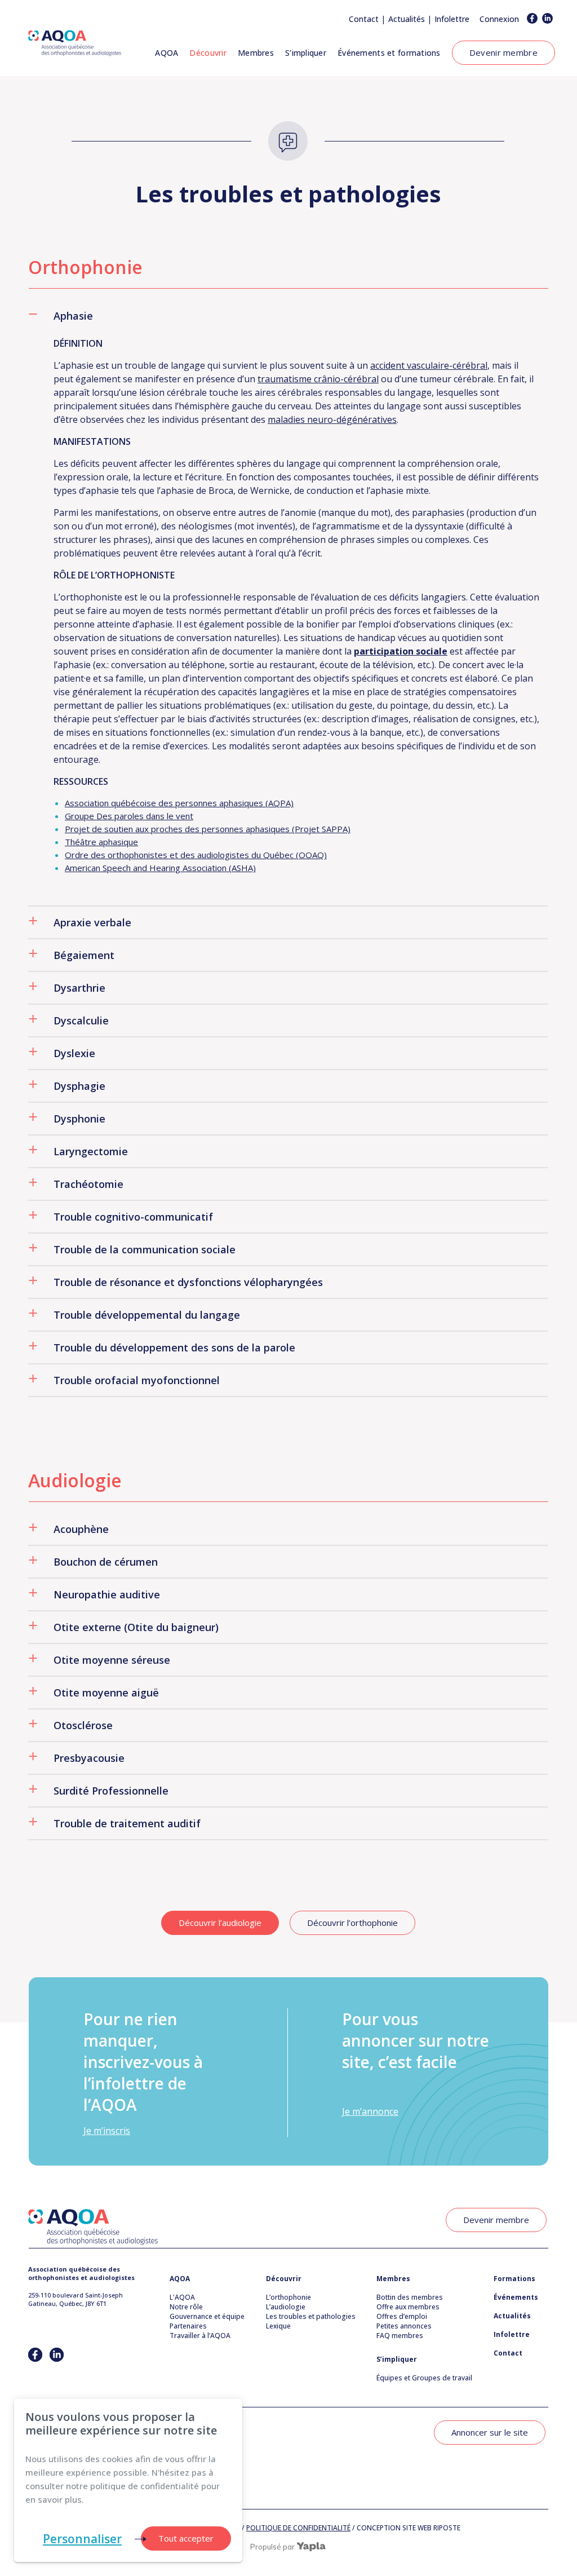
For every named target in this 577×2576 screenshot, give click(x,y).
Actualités (407, 19)
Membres (256, 53)
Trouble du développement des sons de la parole (174, 1347)
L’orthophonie (288, 2297)
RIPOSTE (447, 2528)
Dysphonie (79, 1119)
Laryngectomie (91, 1151)
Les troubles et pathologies (311, 2316)
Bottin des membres (410, 2297)
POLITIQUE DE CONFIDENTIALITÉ (298, 2528)
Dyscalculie (81, 1020)
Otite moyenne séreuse (112, 1660)
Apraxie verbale (92, 922)
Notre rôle (186, 2307)
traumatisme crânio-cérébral (318, 379)
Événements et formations (389, 53)
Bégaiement (84, 955)
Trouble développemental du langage (147, 1315)
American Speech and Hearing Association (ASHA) (160, 868)
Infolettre (452, 19)
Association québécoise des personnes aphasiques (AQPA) (179, 803)
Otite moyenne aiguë (106, 1693)
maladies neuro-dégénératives (332, 419)
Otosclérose (83, 1725)
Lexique (278, 2326)
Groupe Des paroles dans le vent (129, 816)
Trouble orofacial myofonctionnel (137, 1380)
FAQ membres (400, 2336)
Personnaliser (82, 2539)
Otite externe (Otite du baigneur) (136, 1627)
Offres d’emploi (402, 2316)
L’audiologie (286, 2307)
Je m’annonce (370, 2111)
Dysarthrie (79, 988)
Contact (364, 19)
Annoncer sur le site (490, 2432)
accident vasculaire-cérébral (429, 365)
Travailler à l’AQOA (200, 2336)
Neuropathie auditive (107, 1594)
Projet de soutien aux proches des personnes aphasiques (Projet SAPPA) (208, 829)
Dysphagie (79, 1086)
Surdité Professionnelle (111, 1791)
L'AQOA (182, 2297)
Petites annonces (404, 2326)
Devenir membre (503, 52)
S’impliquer (306, 53)
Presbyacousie (89, 1758)
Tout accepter (186, 2538)
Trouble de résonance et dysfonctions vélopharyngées (188, 1282)
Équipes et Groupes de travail (424, 2378)
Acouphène (81, 1529)
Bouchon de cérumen (106, 1562)
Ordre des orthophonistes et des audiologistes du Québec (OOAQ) (196, 855)
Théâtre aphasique (101, 842)
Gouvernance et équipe (207, 2316)
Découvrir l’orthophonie (352, 1923)
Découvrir (208, 53)
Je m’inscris (107, 2131)
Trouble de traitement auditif (127, 1823)
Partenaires (188, 2326)
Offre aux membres (408, 2307)
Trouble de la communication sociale (145, 1249)
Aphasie (73, 316)
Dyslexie (74, 1053)
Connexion (499, 19)
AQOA (167, 53)
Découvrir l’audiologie (220, 1923)
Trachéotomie (88, 1184)
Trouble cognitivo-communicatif (133, 1217)
